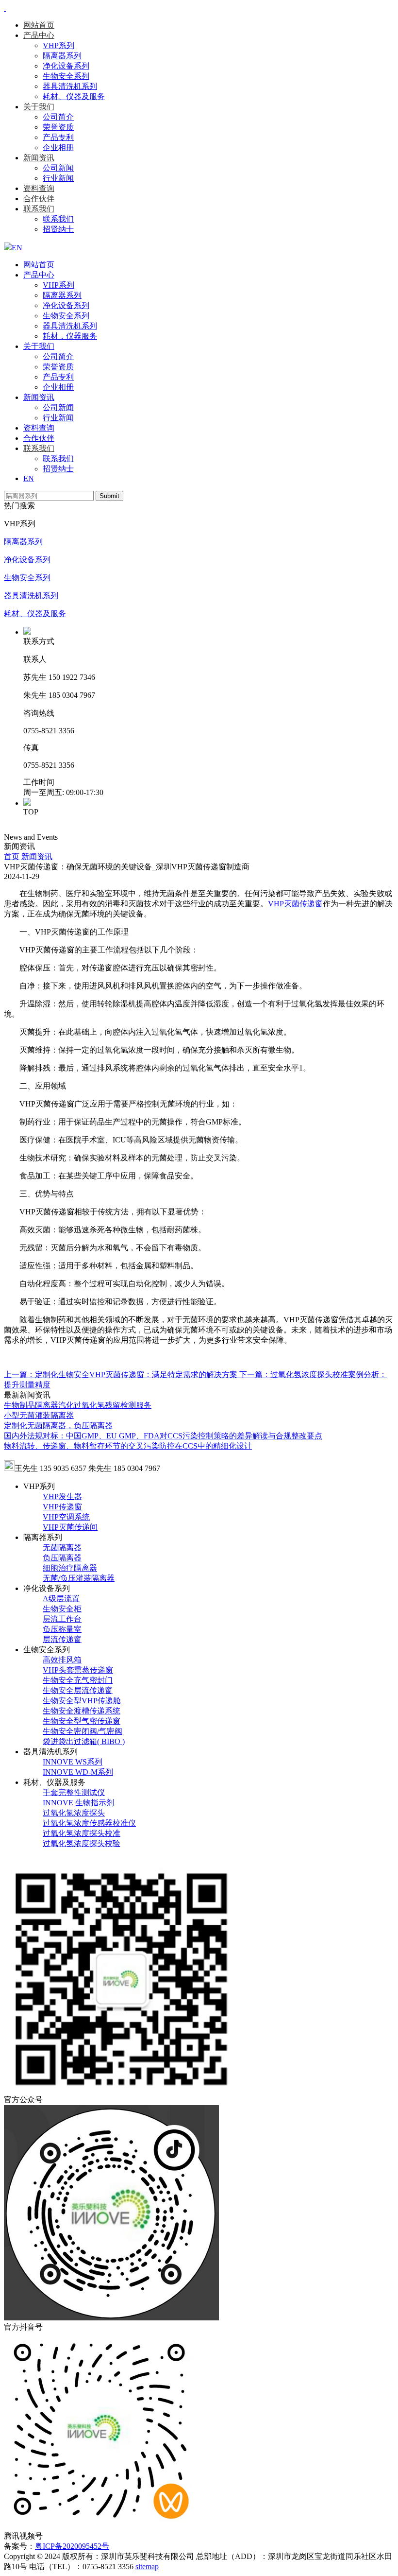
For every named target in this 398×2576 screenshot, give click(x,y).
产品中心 (39, 35)
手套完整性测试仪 (74, 1792)
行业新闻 (58, 178)
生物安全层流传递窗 (78, 1690)
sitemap (147, 2567)
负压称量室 (62, 1629)
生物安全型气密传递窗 (82, 1721)
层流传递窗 (62, 1639)
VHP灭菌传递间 (70, 1527)
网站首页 (39, 25)
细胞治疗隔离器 (70, 1568)
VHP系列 (58, 45)
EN (29, 478)
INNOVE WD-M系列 (78, 1772)
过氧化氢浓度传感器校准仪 (89, 1823)
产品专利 (58, 137)
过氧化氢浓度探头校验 (82, 1843)
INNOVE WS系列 (73, 1762)
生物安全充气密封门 (78, 1680)
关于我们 (39, 107)
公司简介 (58, 117)
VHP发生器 (62, 1496)
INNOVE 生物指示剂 (78, 1803)
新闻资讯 (39, 158)
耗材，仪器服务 (70, 336)
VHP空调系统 (66, 1517)
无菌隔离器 (62, 1547)
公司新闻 (58, 168)
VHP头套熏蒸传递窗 (78, 1670)
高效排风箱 (62, 1660)
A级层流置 (61, 1599)
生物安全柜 (62, 1609)
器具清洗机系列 (70, 86)
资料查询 (39, 188)
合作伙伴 (39, 199)
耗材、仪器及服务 (74, 96)
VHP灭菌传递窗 (295, 904)
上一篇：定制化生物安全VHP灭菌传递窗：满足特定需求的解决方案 (122, 1374)
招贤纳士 (58, 229)
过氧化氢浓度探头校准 (82, 1833)
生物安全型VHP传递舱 (82, 1701)
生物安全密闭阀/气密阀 (83, 1731)
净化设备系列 (66, 66)
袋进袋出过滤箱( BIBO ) (84, 1741)
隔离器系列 (62, 56)
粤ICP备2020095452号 (72, 2546)
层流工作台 (62, 1619)
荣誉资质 (58, 127)
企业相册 (58, 147)
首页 (12, 856)
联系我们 (39, 209)
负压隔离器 (62, 1558)
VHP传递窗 (62, 1507)
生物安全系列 (66, 76)
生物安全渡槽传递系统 (82, 1711)
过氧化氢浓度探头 (74, 1813)
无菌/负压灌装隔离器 (79, 1578)
